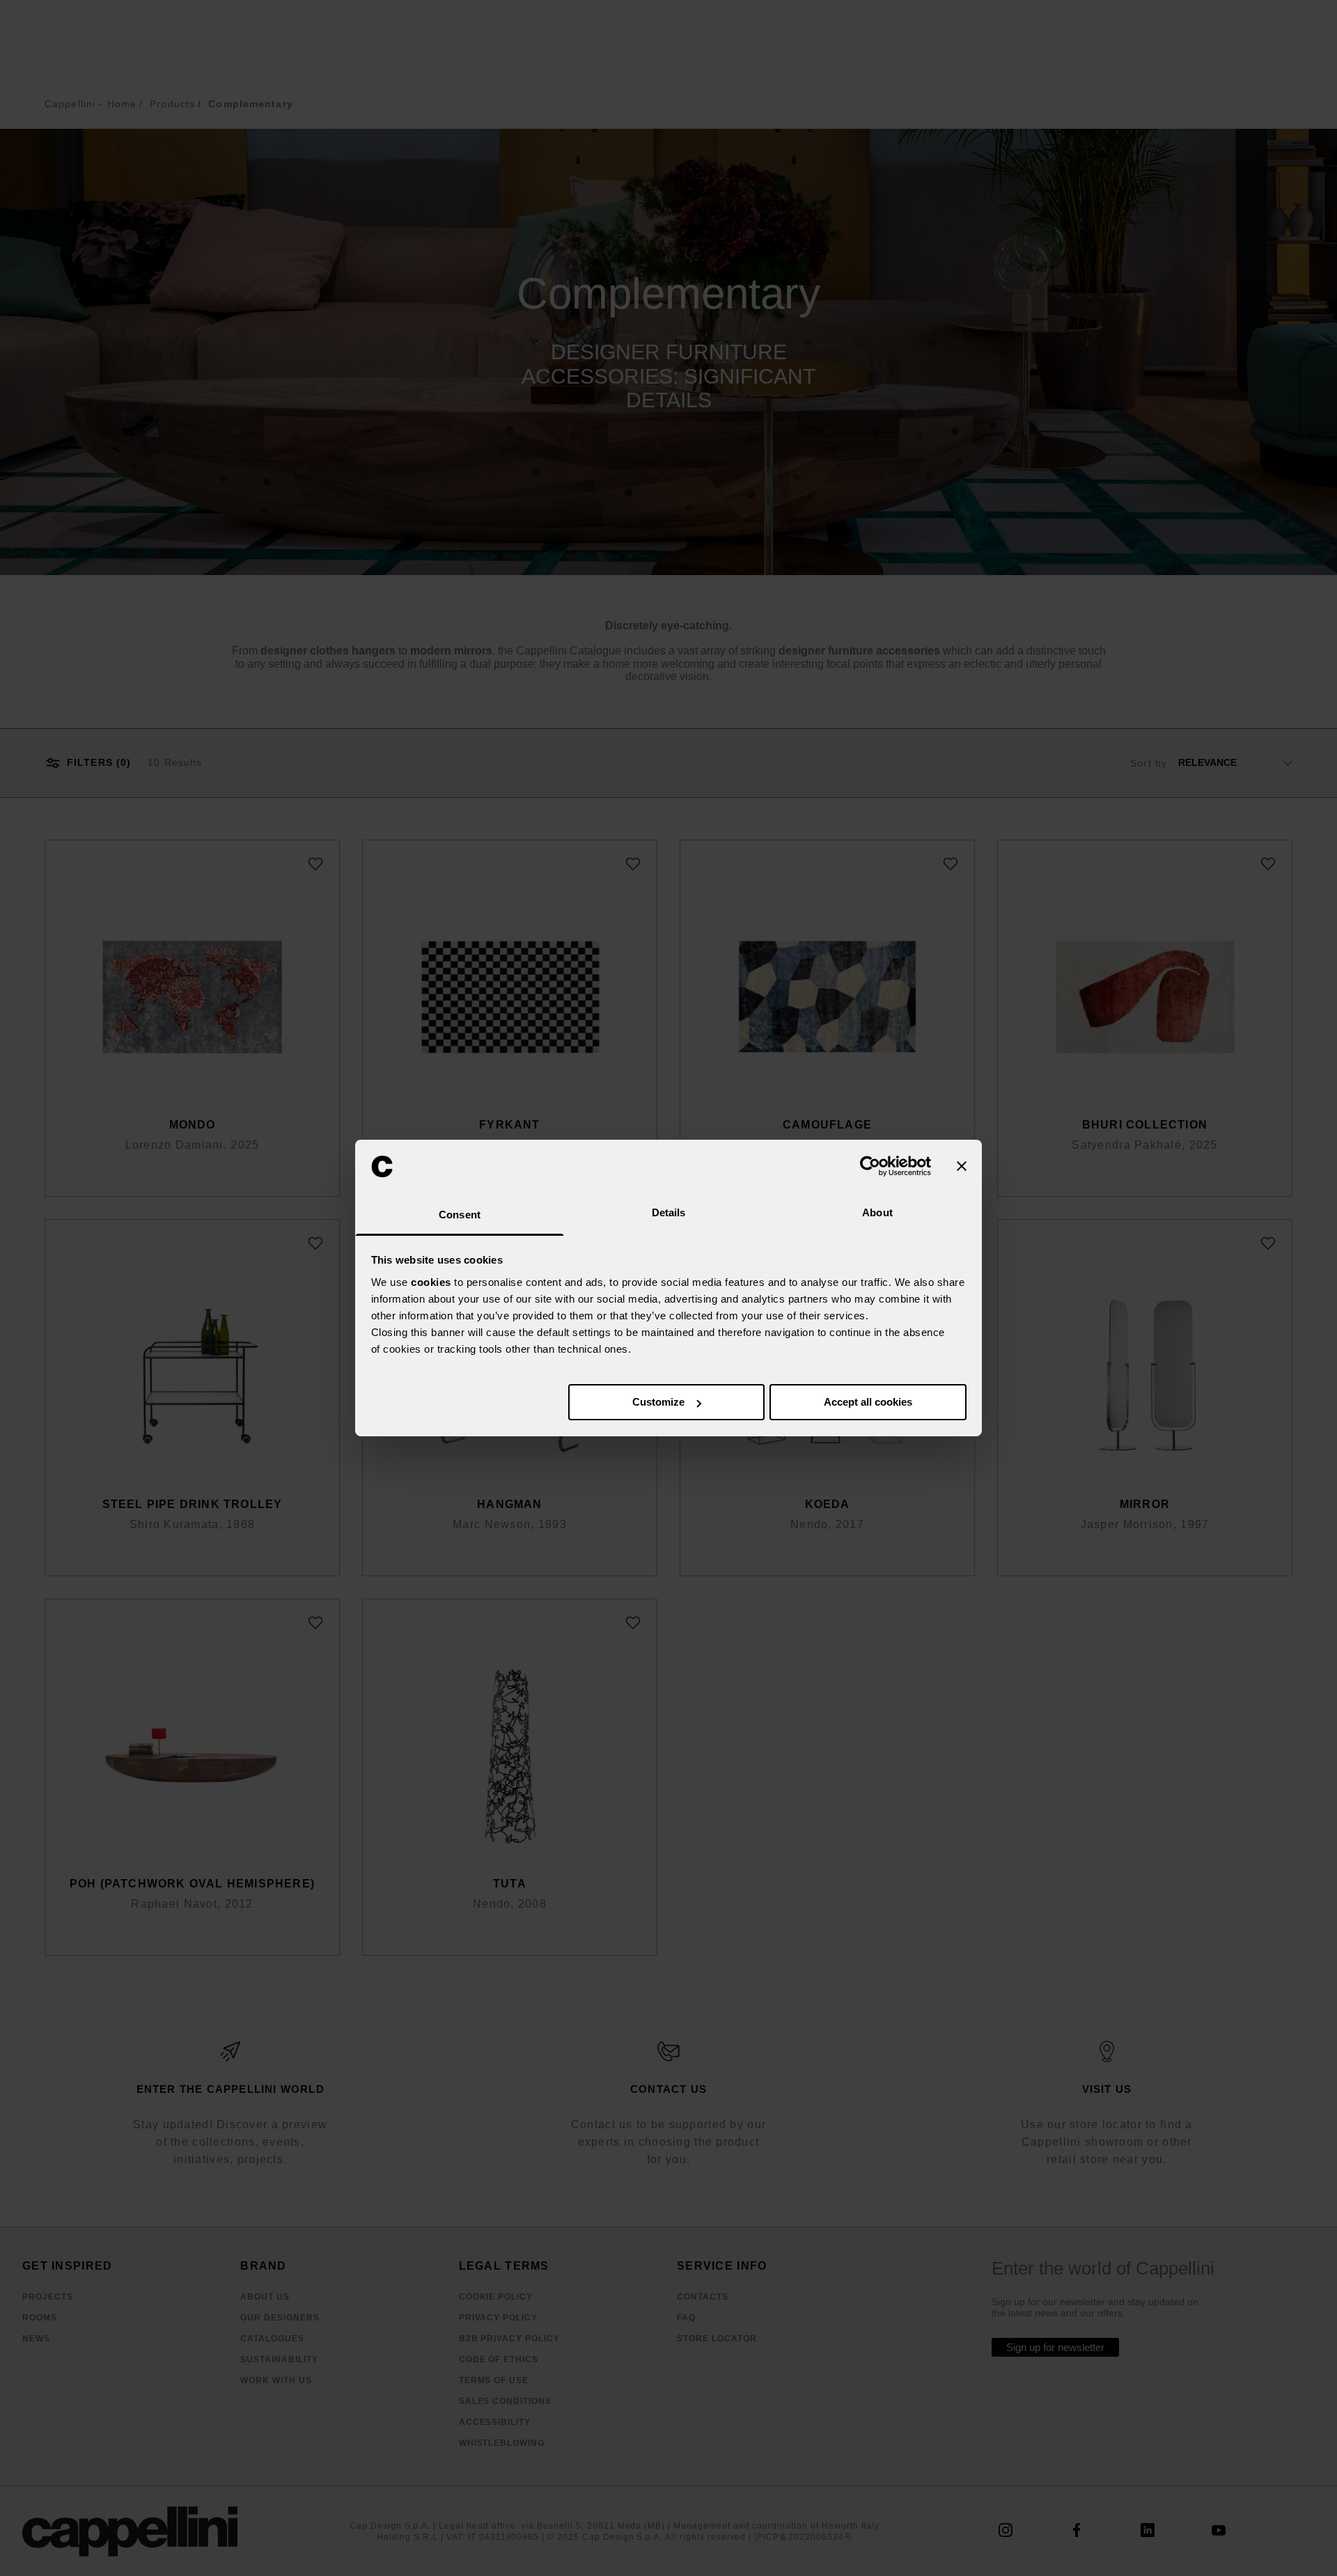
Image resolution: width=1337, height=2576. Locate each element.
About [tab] (877, 1212)
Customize (658, 1402)
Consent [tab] (460, 1215)
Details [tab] (669, 1212)
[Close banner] (962, 1166)
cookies (431, 1282)
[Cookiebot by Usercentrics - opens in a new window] (870, 1166)
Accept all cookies (868, 1402)
